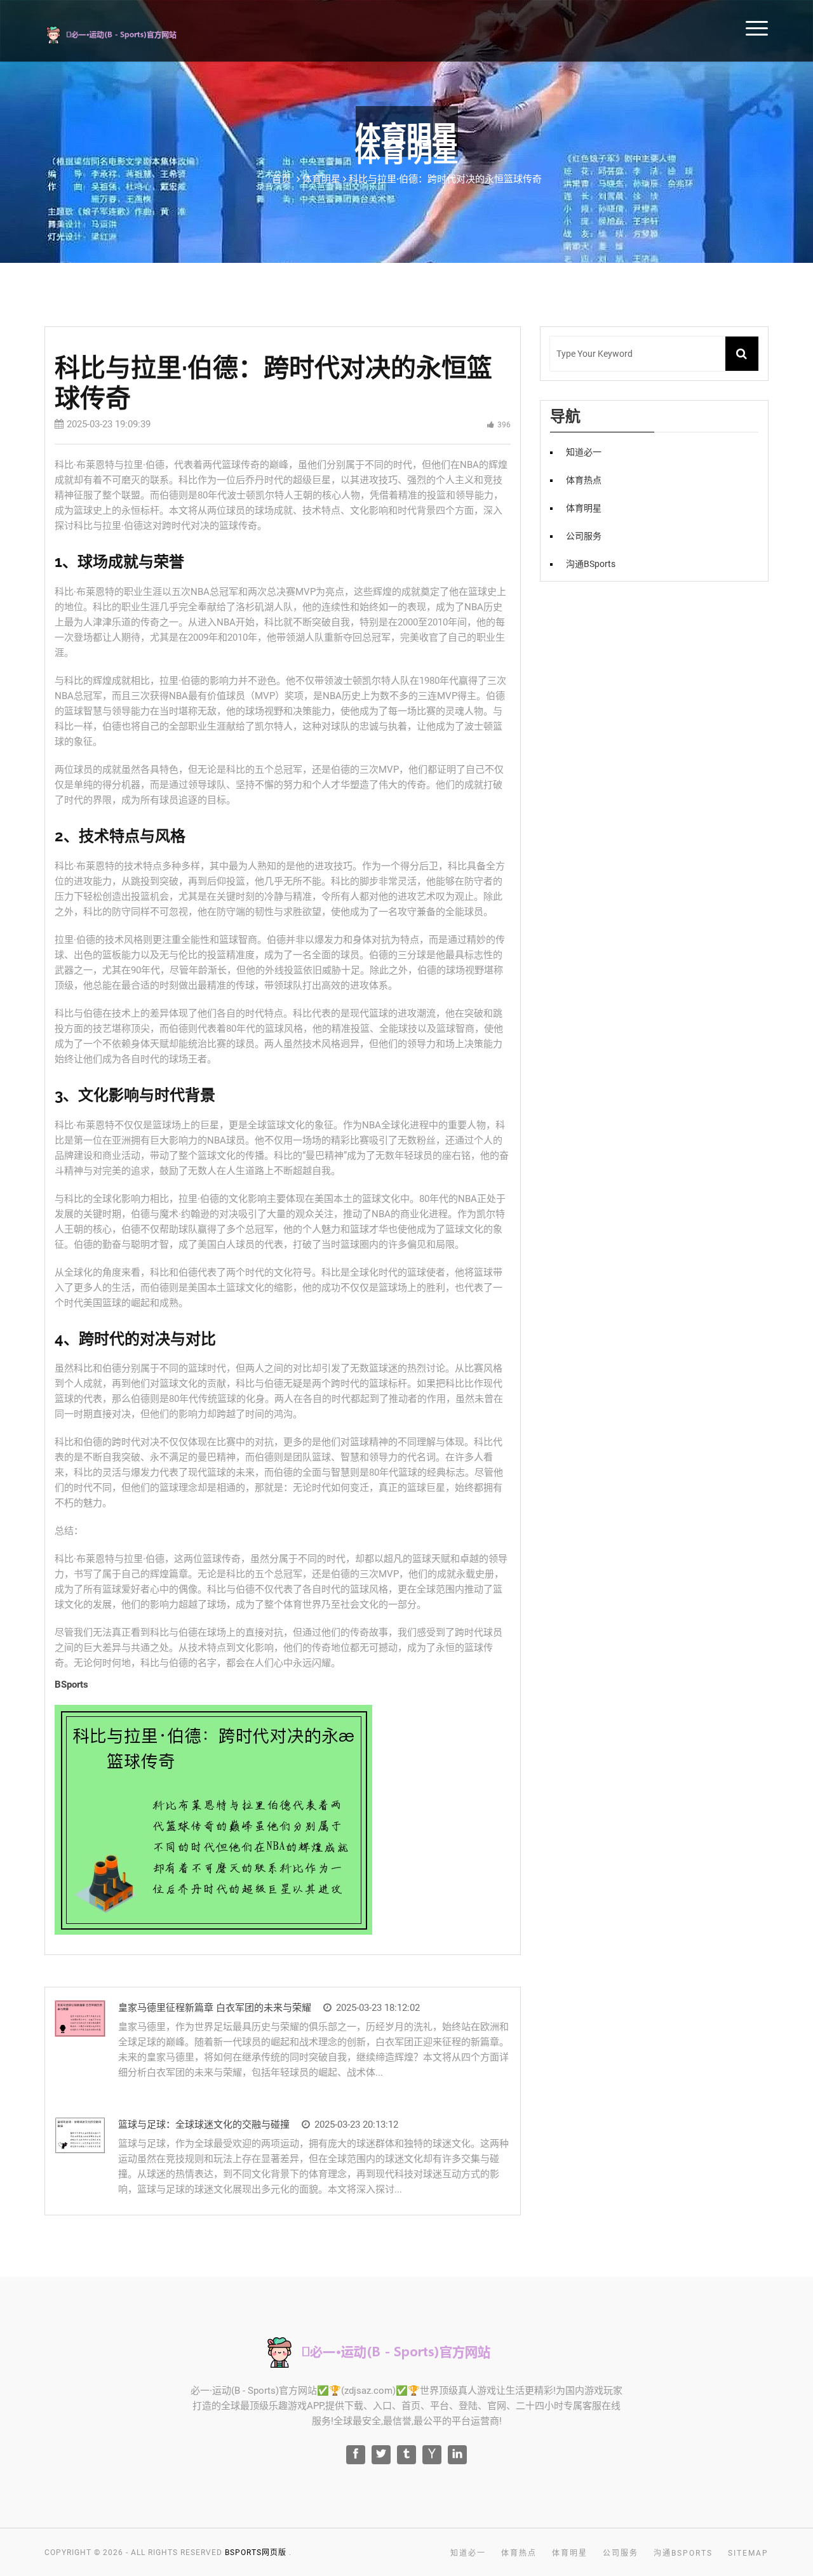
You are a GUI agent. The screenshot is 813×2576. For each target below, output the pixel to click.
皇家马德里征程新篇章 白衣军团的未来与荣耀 (215, 2008)
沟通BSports (591, 564)
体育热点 (584, 480)
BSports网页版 (256, 2553)
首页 (281, 179)
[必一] (128, 33)
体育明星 (584, 508)
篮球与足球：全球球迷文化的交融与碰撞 (204, 2125)
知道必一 (584, 452)
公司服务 (584, 536)
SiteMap (748, 2553)
